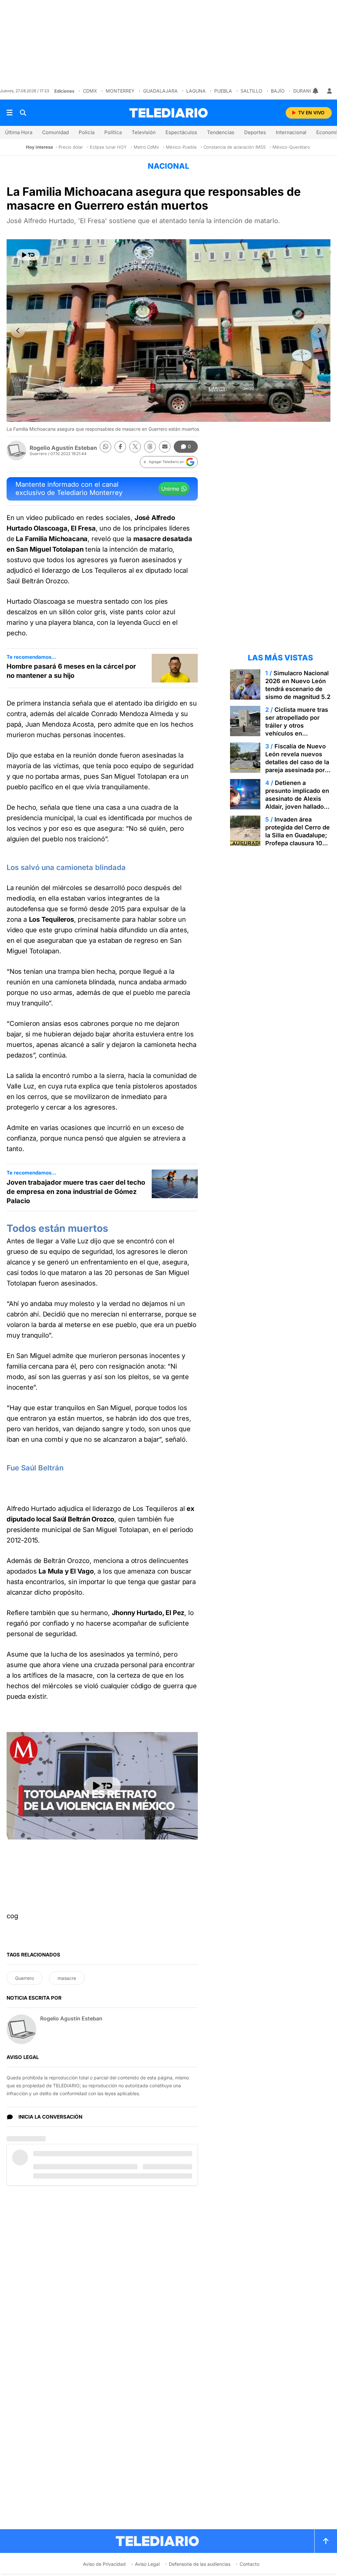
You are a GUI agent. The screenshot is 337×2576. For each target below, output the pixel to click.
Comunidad (55, 132)
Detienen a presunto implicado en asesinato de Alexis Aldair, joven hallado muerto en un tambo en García (297, 803)
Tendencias (221, 132)
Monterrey (120, 91)
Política (113, 132)
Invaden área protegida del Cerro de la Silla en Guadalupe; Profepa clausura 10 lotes (298, 835)
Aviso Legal (147, 2564)
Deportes (255, 132)
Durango (305, 91)
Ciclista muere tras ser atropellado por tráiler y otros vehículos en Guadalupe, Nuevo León (297, 729)
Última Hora (19, 132)
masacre (67, 1978)
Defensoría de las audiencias (200, 2564)
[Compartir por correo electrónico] (165, 447)
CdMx (90, 91)
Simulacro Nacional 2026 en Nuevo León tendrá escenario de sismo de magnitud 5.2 (298, 685)
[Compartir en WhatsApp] (105, 447)
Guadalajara (160, 91)
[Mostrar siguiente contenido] (319, 331)
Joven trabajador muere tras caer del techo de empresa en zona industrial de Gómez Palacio (76, 1192)
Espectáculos (181, 132)
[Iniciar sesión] (329, 91)
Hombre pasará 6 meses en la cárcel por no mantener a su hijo (71, 671)
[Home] (168, 113)
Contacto (249, 2564)
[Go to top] (326, 2541)
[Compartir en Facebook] (120, 447)
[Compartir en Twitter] (135, 447)
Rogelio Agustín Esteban (63, 448)
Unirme (170, 489)
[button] (169, 462)
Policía (87, 132)
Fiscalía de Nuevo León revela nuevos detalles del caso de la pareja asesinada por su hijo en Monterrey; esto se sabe (297, 766)
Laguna (196, 91)
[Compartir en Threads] (150, 447)
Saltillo (251, 91)
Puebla (223, 91)
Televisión (144, 132)
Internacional (291, 132)
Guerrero (25, 1978)
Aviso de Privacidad (104, 2564)
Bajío (278, 91)
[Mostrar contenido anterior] (18, 331)
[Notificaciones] (316, 91)
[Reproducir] (28, 255)
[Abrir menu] (10, 113)
